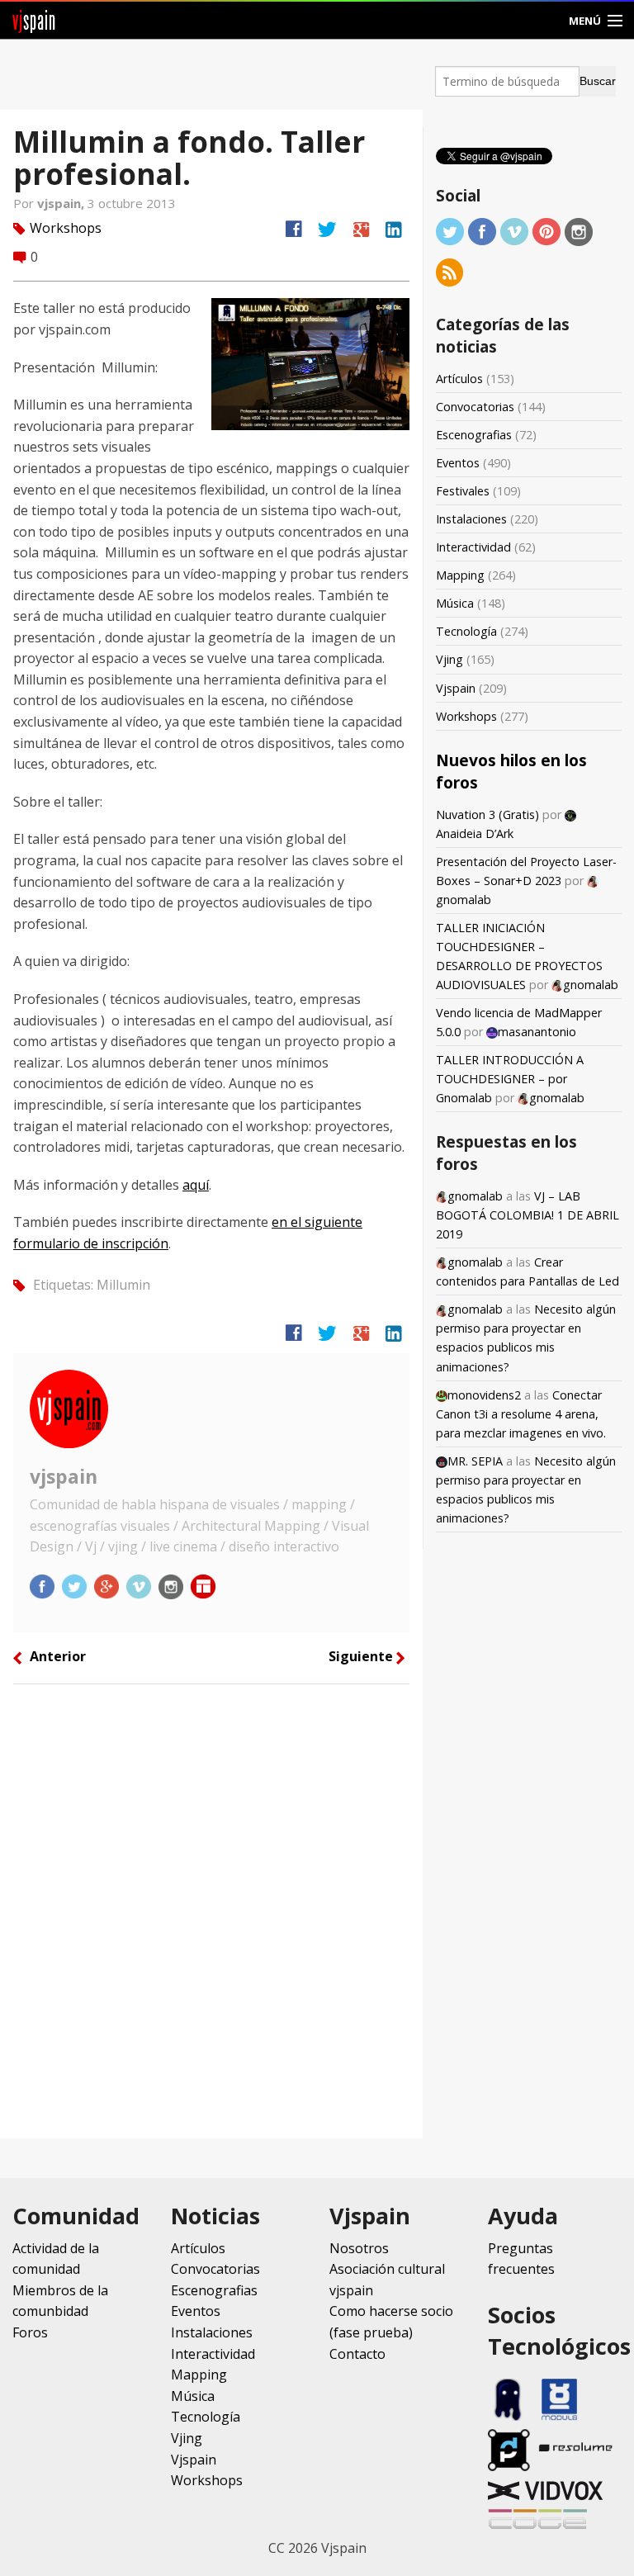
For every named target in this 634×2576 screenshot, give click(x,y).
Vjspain (456, 688)
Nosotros (359, 2248)
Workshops (66, 228)
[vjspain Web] (203, 1585)
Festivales (463, 491)
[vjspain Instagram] (173, 1585)
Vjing (449, 659)
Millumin (123, 1284)
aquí (196, 1185)
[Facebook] (482, 231)
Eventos (458, 463)
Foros (30, 2332)
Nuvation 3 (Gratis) (487, 814)
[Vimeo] (514, 231)
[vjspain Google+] (108, 1585)
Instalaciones (471, 519)
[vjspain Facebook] (44, 1585)
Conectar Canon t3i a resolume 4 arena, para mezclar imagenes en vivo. (521, 1414)
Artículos (459, 379)
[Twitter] (450, 231)
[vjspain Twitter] (76, 1585)
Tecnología (466, 631)
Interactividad (473, 547)
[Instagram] (579, 231)
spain (34, 20)
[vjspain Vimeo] (140, 1585)
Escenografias (474, 435)
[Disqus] (211, 1917)
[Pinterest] (546, 231)
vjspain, (62, 203)
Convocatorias (475, 407)
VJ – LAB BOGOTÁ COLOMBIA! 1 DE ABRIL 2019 (528, 1215)
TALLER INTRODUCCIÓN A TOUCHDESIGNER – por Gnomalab (510, 1079)
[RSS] (450, 271)
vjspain (64, 1476)
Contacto (357, 2354)
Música (455, 603)
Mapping (460, 575)
